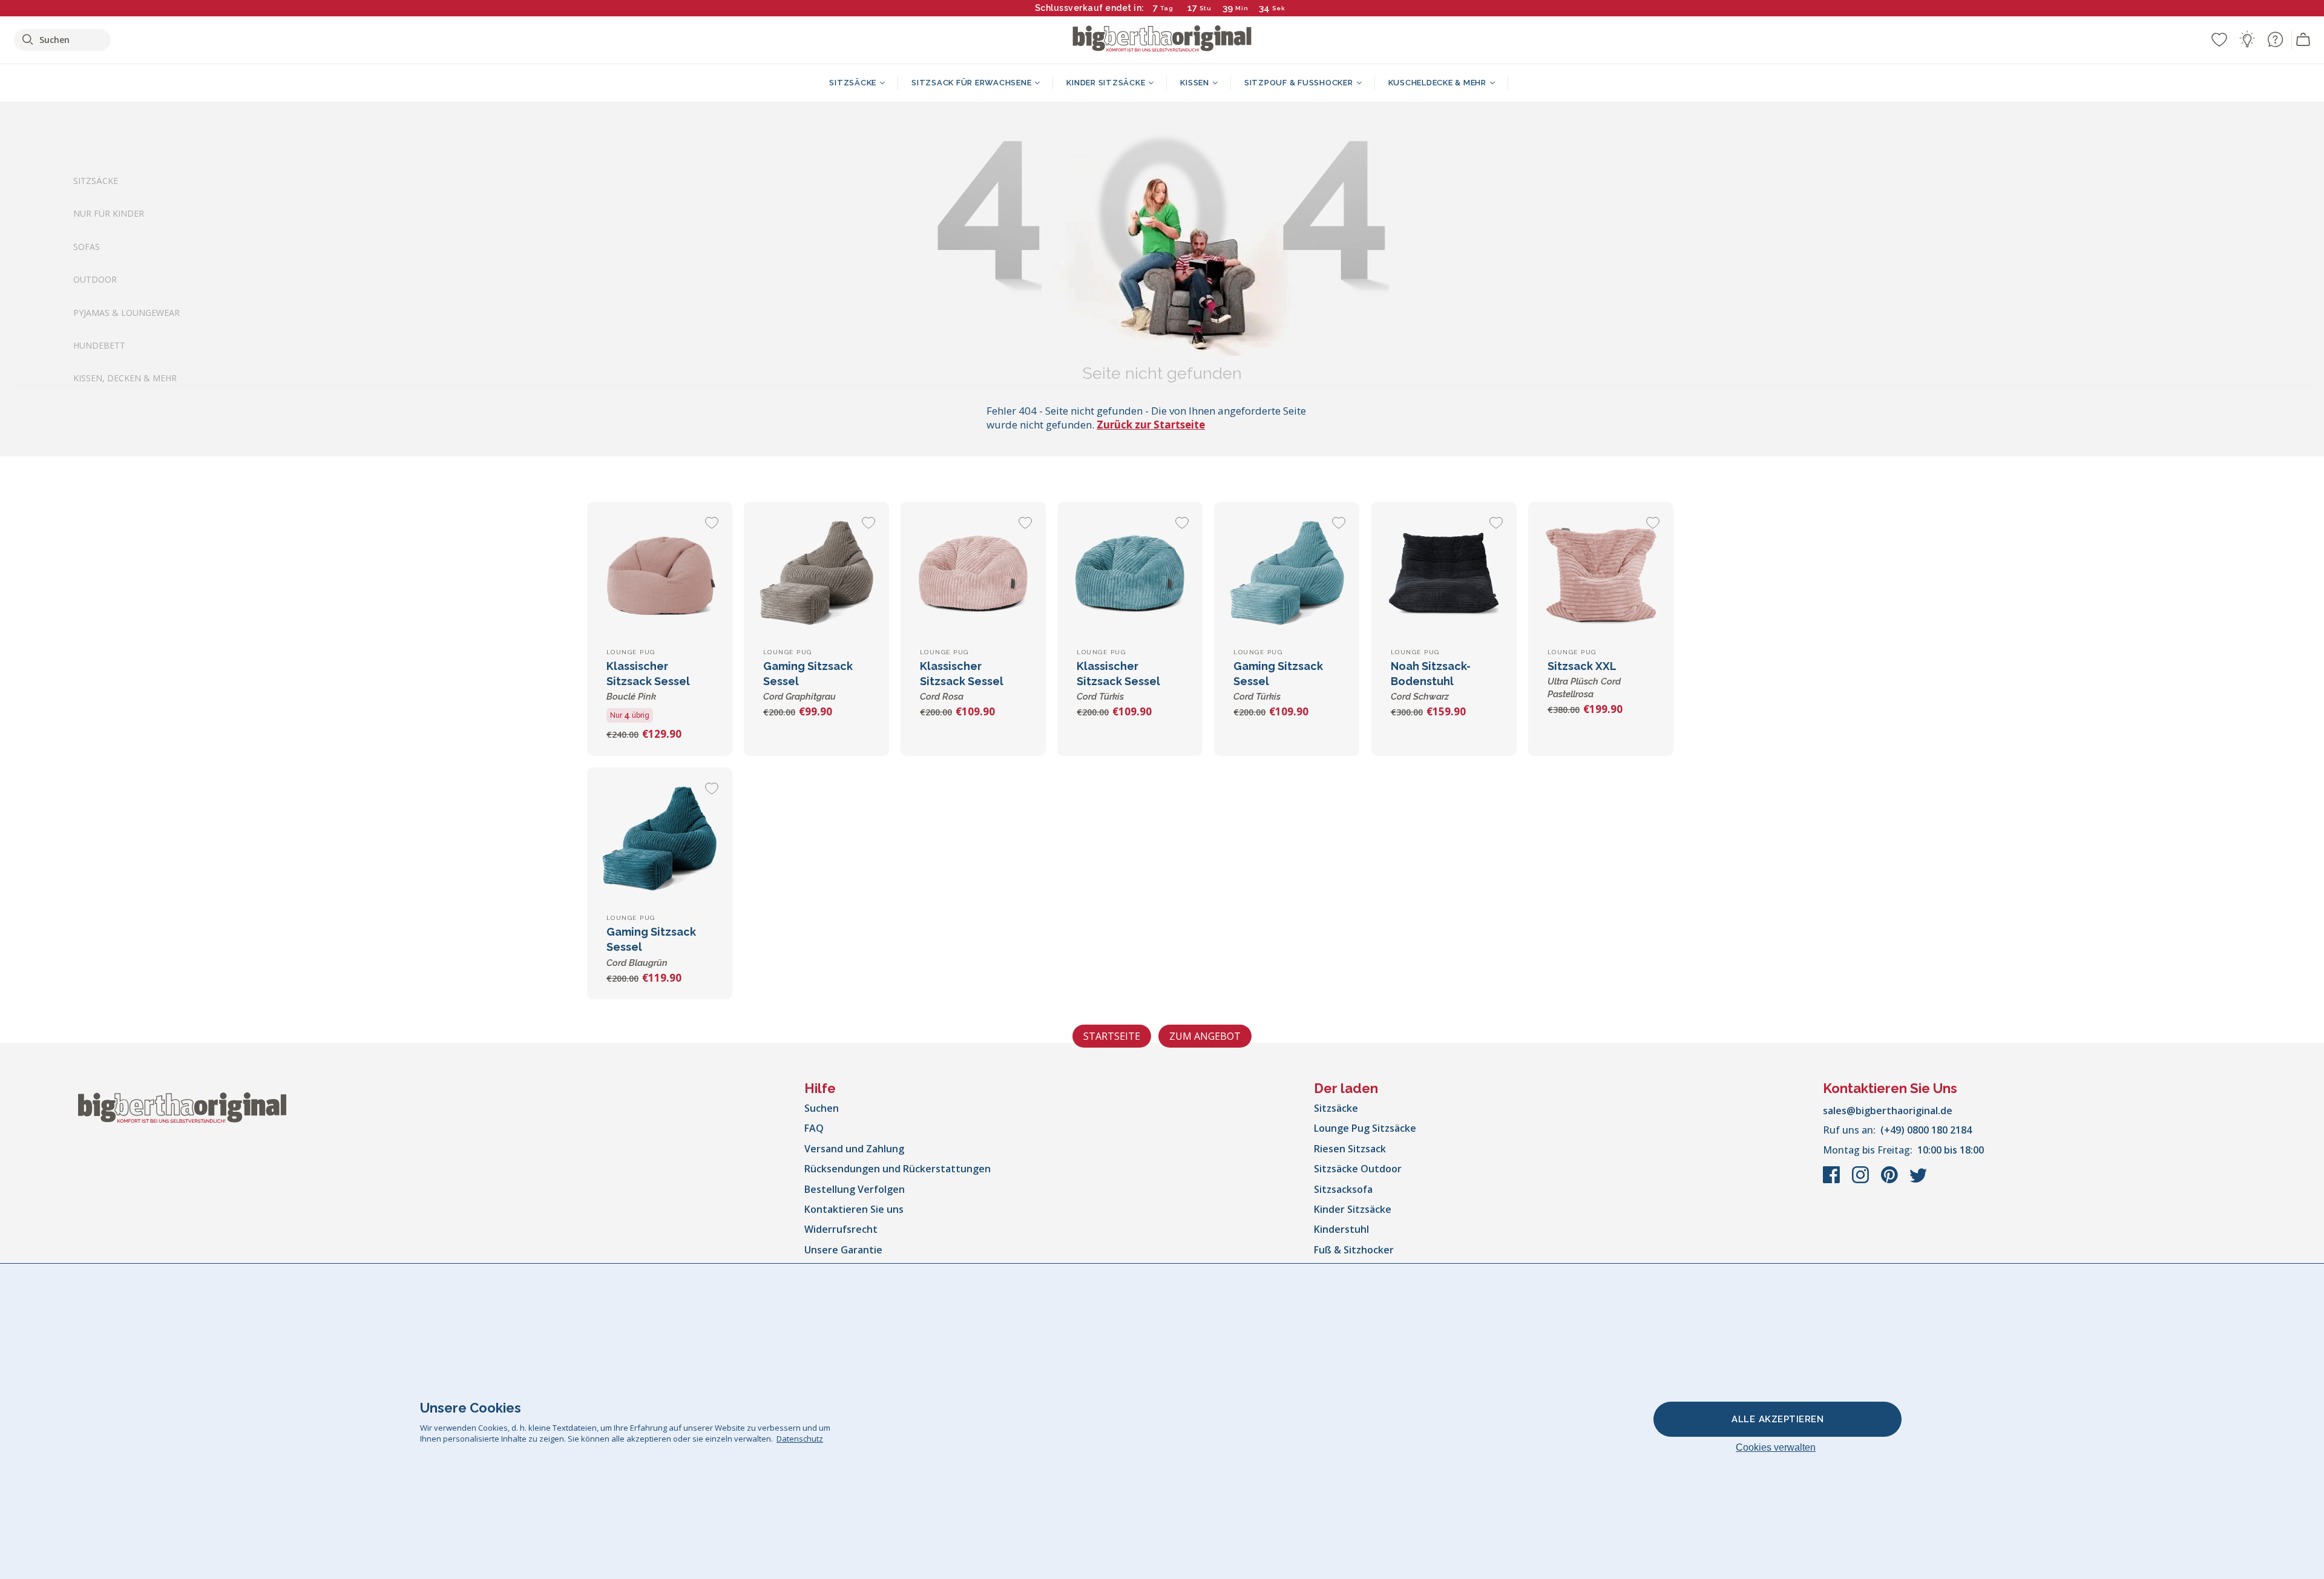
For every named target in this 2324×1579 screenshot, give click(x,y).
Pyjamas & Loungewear (126, 312)
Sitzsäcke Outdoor (1358, 1169)
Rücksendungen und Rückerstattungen (898, 1169)
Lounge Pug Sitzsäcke (1365, 1128)
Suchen (822, 1108)
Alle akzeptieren (1777, 1419)
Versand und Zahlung (854, 1149)
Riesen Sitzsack (1350, 1149)
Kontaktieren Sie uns (854, 1209)
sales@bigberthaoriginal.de (1888, 1111)
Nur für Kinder (109, 213)
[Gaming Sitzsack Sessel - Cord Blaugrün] (660, 840)
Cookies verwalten (1776, 1447)
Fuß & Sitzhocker (1354, 1250)
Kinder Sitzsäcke (1353, 1209)
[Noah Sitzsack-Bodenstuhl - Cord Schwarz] (1444, 574)
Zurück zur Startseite (1151, 425)
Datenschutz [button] (800, 1439)
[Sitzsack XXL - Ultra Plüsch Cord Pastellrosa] (1601, 574)
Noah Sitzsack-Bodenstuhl (1431, 681)
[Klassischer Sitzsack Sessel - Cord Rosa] (973, 574)
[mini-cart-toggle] (2303, 40)
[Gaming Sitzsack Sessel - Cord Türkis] (1287, 574)
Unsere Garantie (843, 1250)
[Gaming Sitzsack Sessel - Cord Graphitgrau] (816, 574)
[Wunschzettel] (2219, 39)
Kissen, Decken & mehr (125, 378)
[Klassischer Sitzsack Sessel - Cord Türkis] (1130, 574)
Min (1242, 8)
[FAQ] (2275, 39)
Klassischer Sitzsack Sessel (648, 681)
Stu (1206, 8)
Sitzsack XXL (1584, 680)
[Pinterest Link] (1891, 1181)
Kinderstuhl (1341, 1229)
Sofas (87, 246)
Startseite (1112, 1036)
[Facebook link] (1833, 1181)
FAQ (814, 1128)
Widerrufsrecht (841, 1229)
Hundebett (99, 345)
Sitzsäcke (96, 181)
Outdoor (95, 279)
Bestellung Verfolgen (855, 1189)
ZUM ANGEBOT (1205, 1036)
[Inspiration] (2247, 39)
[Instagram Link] (1862, 1181)
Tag (1167, 8)
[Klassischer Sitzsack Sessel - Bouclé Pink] (660, 574)
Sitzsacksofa (1343, 1189)
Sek (1278, 8)
